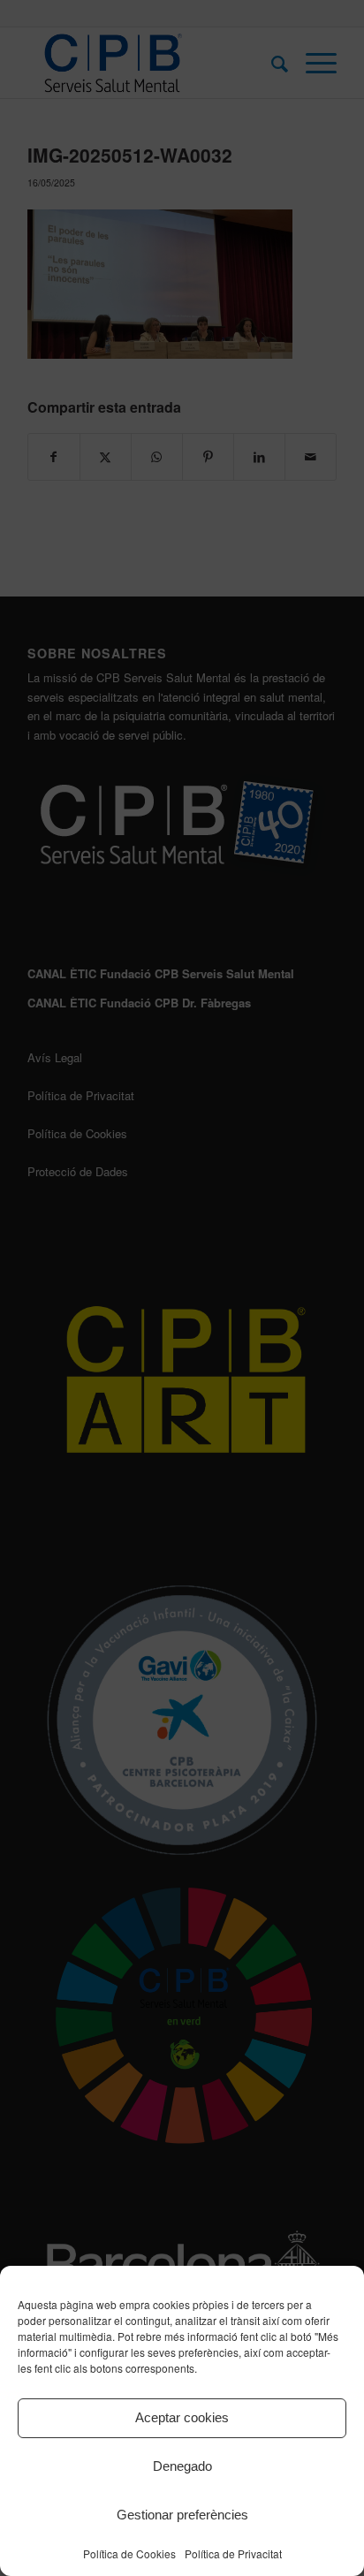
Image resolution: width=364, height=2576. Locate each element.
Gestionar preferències (182, 2515)
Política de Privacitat (233, 2553)
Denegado (182, 2466)
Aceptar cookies (182, 2417)
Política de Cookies (129, 2553)
